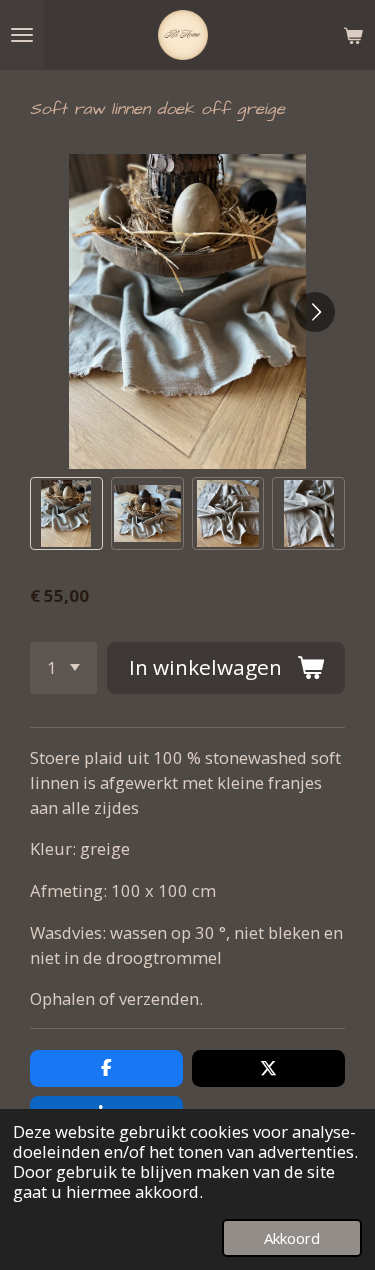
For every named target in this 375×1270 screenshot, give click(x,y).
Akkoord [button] (292, 1238)
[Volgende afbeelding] (315, 312)
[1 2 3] (63, 668)
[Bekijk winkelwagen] (353, 35)
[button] (66, 513)
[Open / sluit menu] (22, 35)
